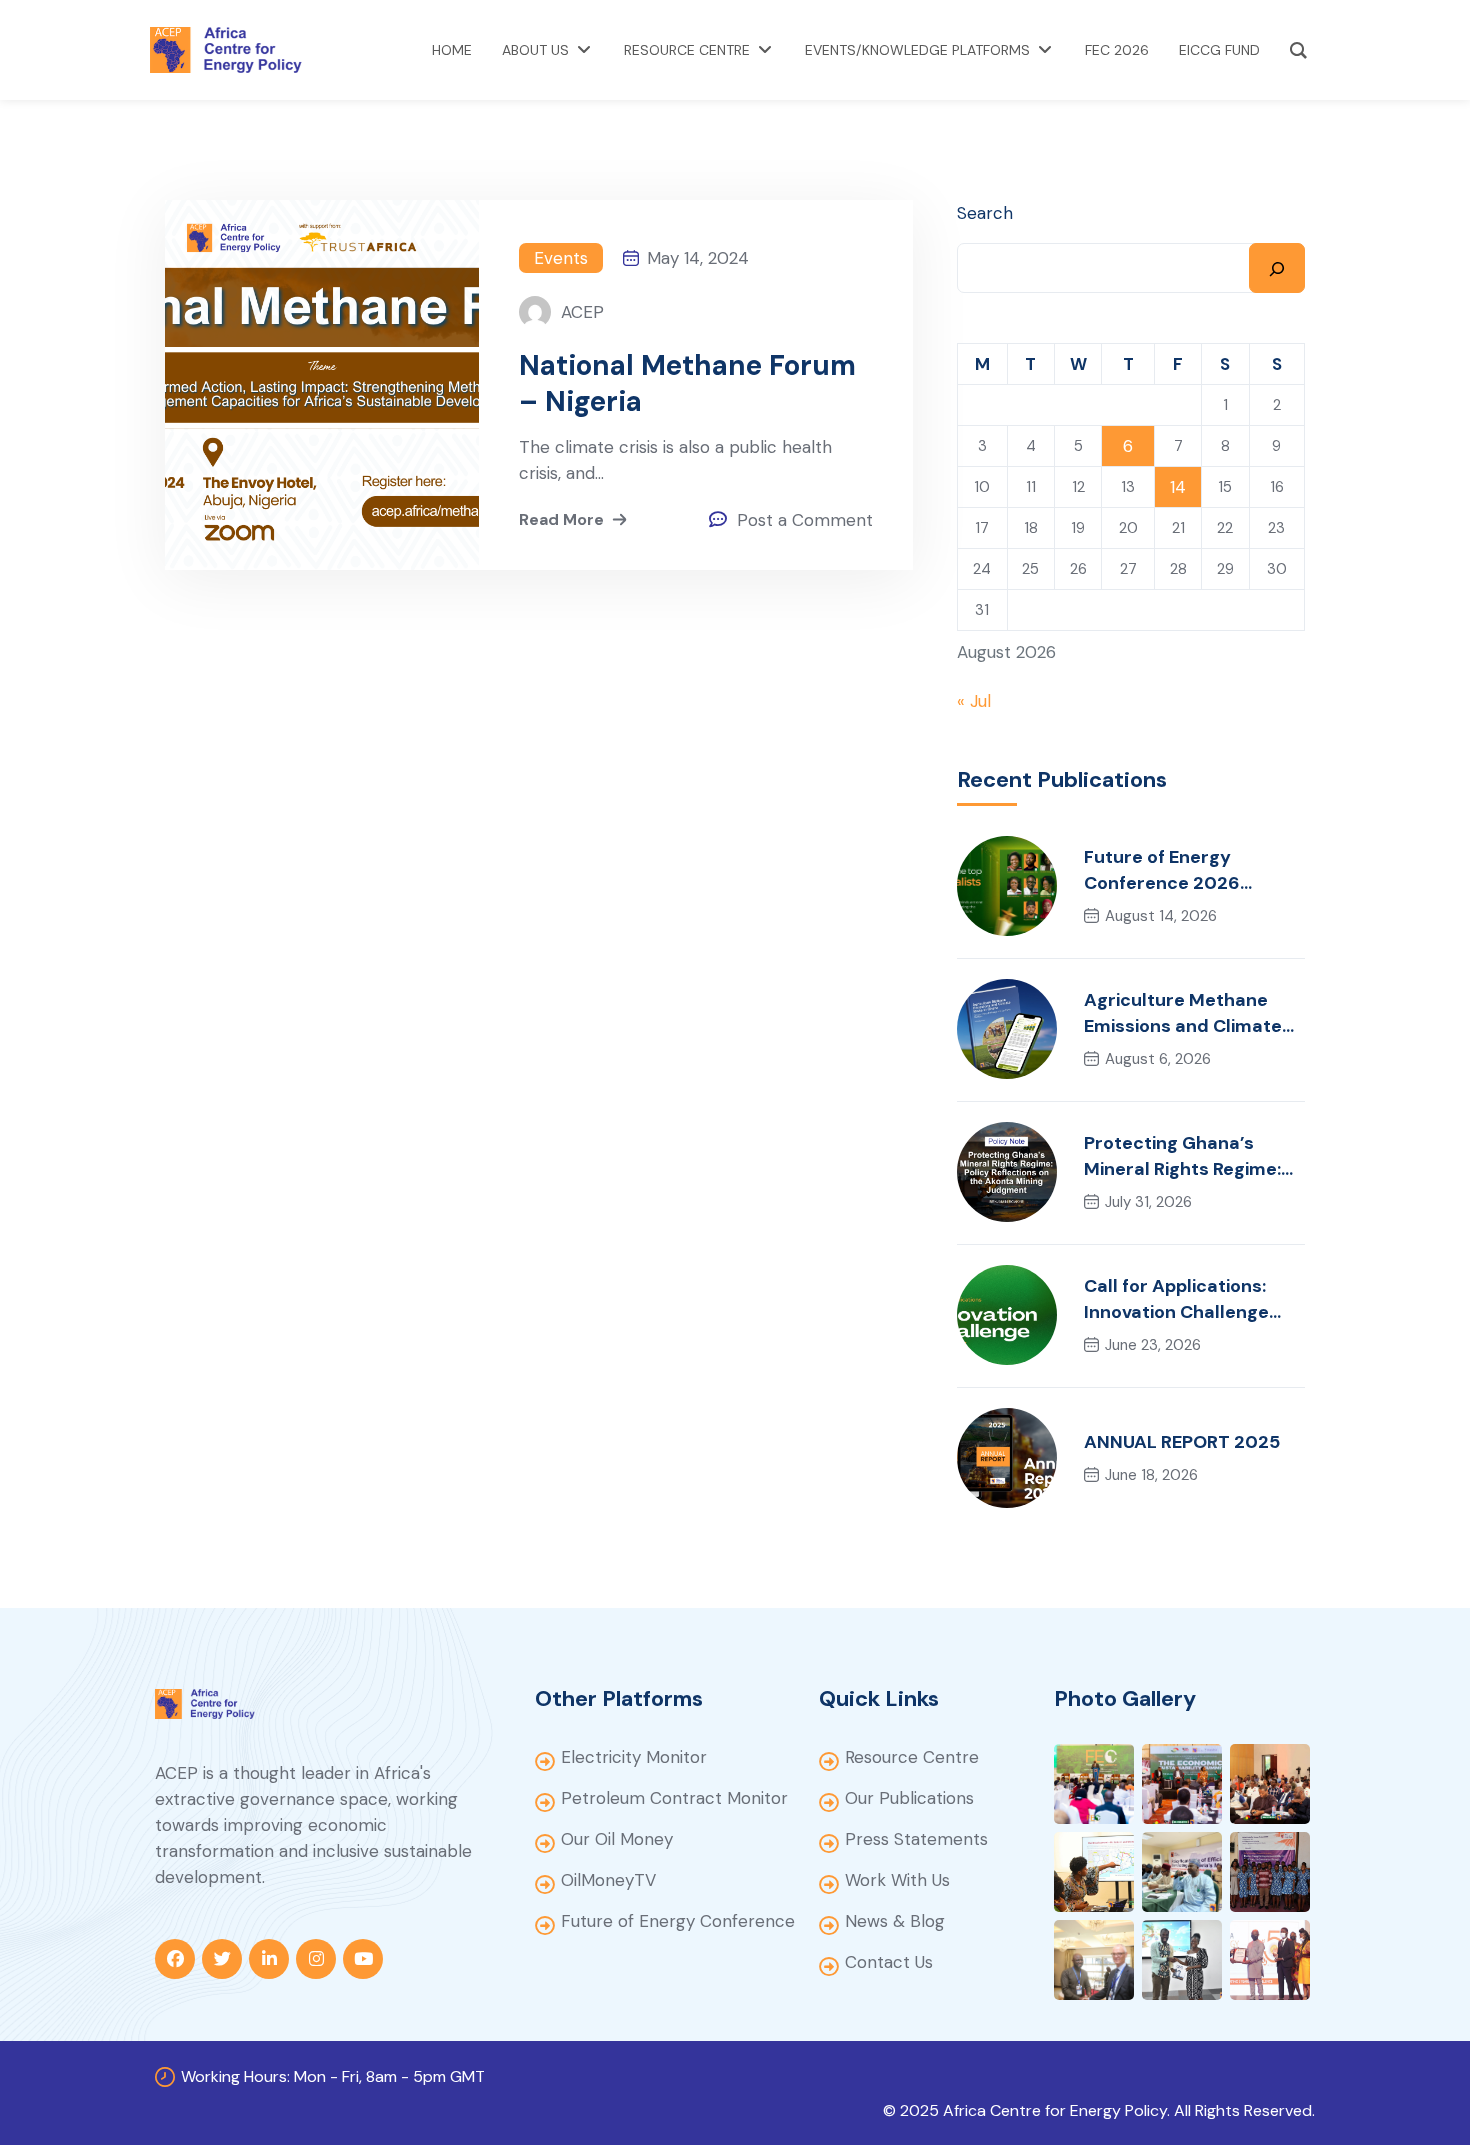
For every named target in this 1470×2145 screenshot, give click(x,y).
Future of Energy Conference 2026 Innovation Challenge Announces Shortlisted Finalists (1185, 870)
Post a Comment (805, 520)
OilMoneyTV (608, 1880)
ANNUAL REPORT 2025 (1182, 1442)
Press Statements (916, 1839)
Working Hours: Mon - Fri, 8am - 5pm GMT (333, 2076)
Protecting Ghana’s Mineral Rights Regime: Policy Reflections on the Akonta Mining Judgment (1193, 1156)
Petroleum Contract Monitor (674, 1798)
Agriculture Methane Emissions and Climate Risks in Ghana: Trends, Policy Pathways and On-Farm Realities (1194, 1013)
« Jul (974, 701)
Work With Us (897, 1880)
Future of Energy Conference (678, 1921)
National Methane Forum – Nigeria (687, 384)
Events (561, 258)
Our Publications (909, 1798)
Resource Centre (912, 1757)
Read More (561, 519)
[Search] (1277, 268)
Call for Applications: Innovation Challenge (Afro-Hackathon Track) (1192, 1299)
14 (1178, 487)
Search (985, 213)
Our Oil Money (617, 1839)
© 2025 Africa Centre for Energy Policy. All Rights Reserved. (1099, 2110)
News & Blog (895, 1921)
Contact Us (889, 1962)
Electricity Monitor (634, 1757)
